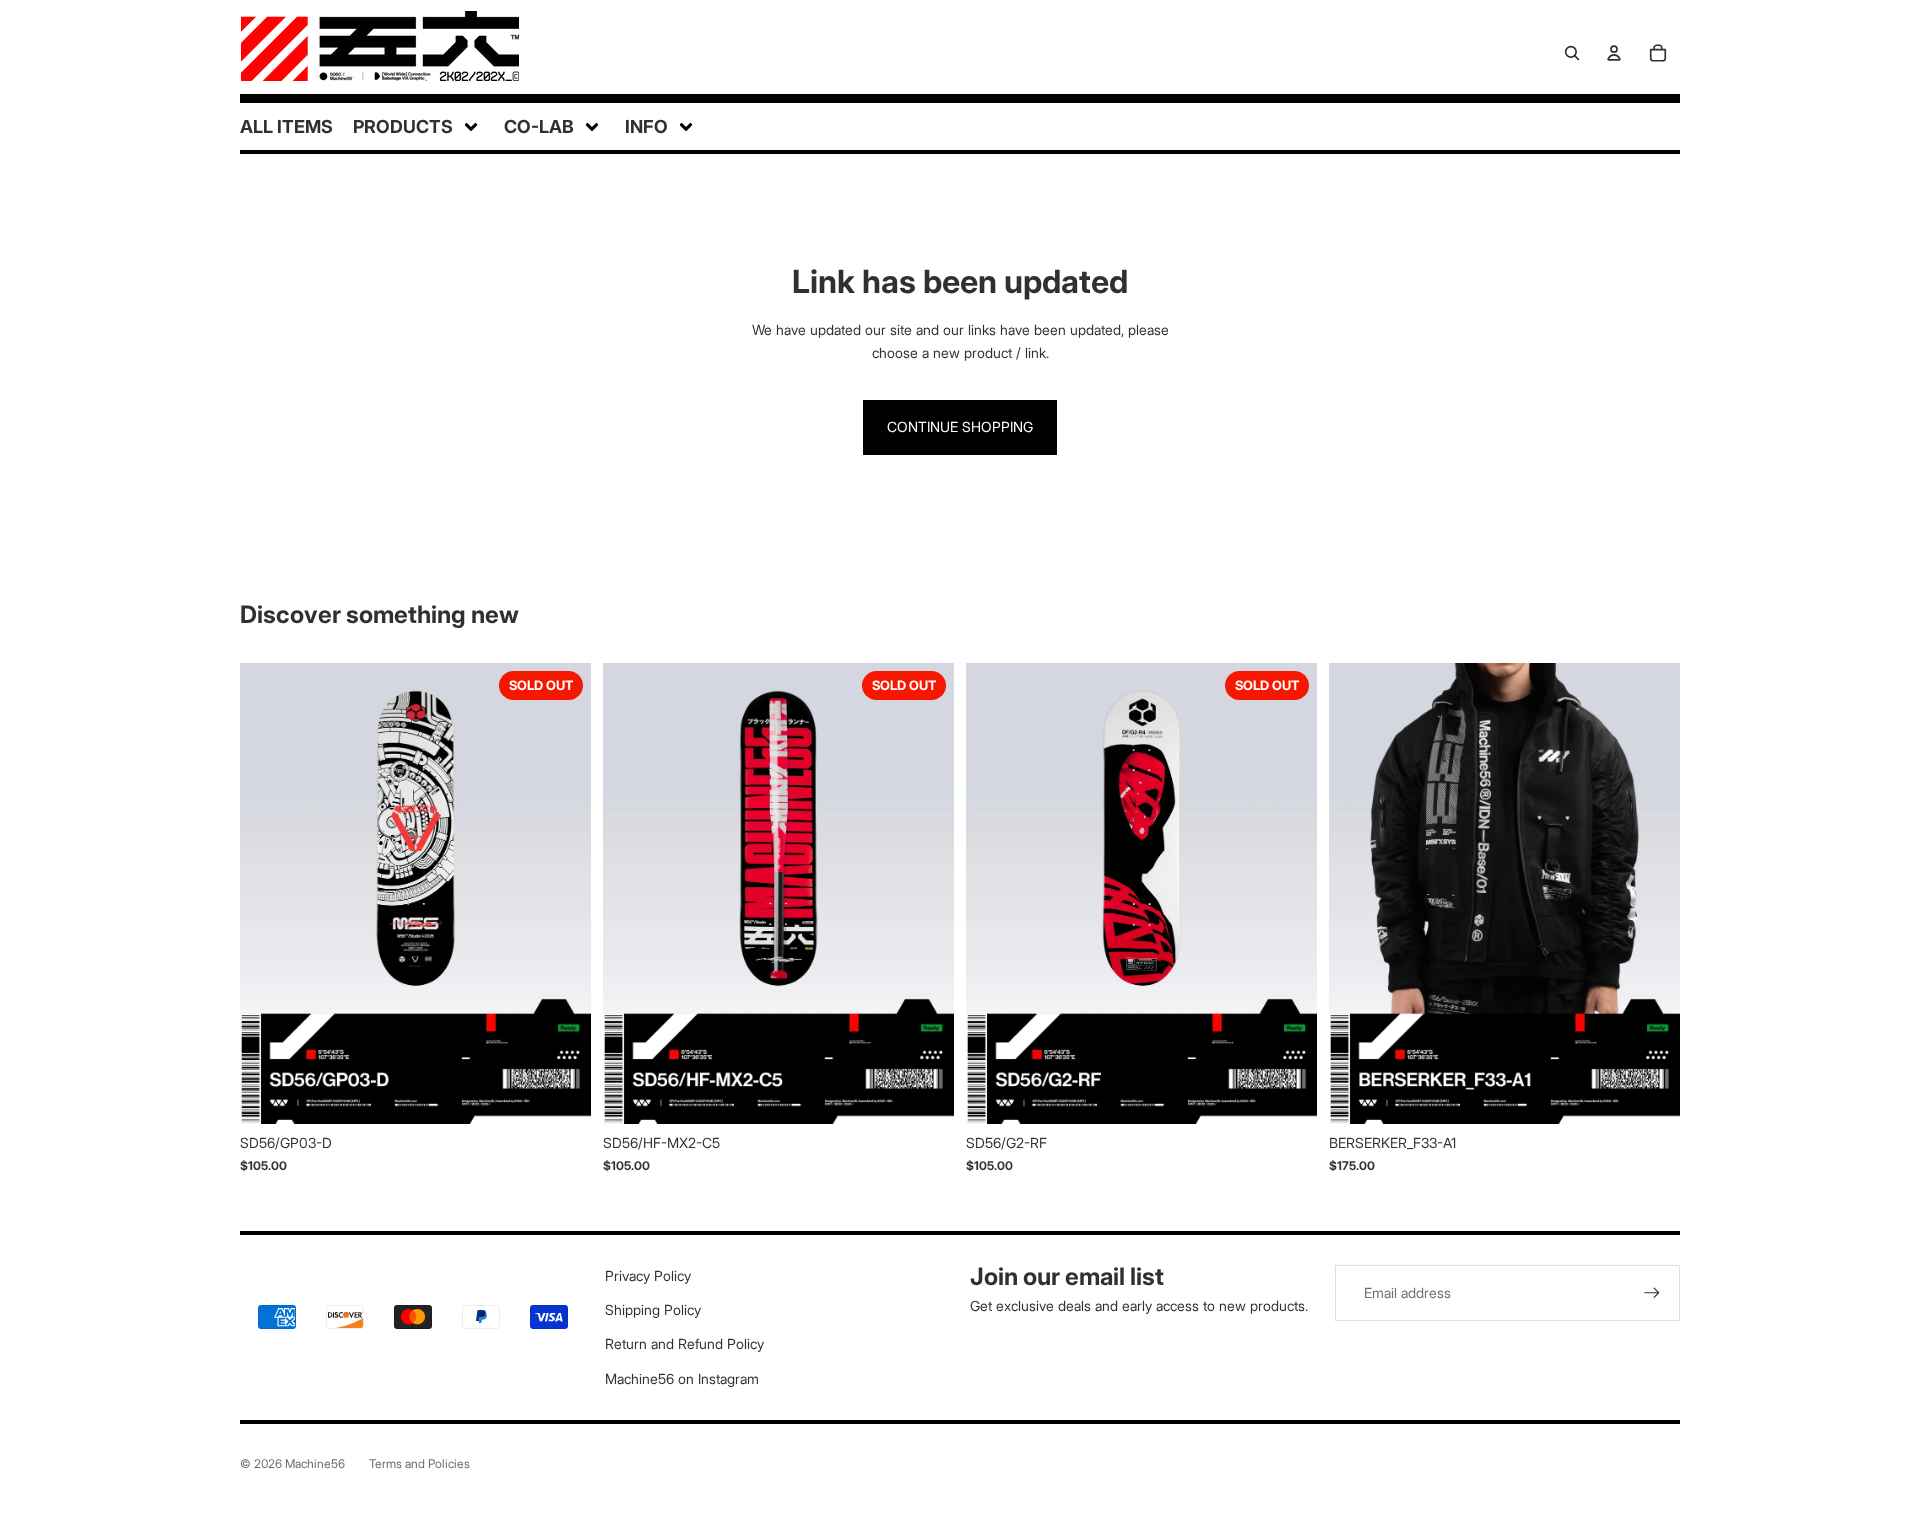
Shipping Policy (653, 1309)
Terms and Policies (419, 1463)
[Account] (1614, 53)
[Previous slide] (270, 893)
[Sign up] (1652, 1293)
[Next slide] (561, 893)
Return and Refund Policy (684, 1343)
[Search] (1572, 53)
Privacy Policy (648, 1275)
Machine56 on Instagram (682, 1378)
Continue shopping (960, 426)
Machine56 (315, 1463)
